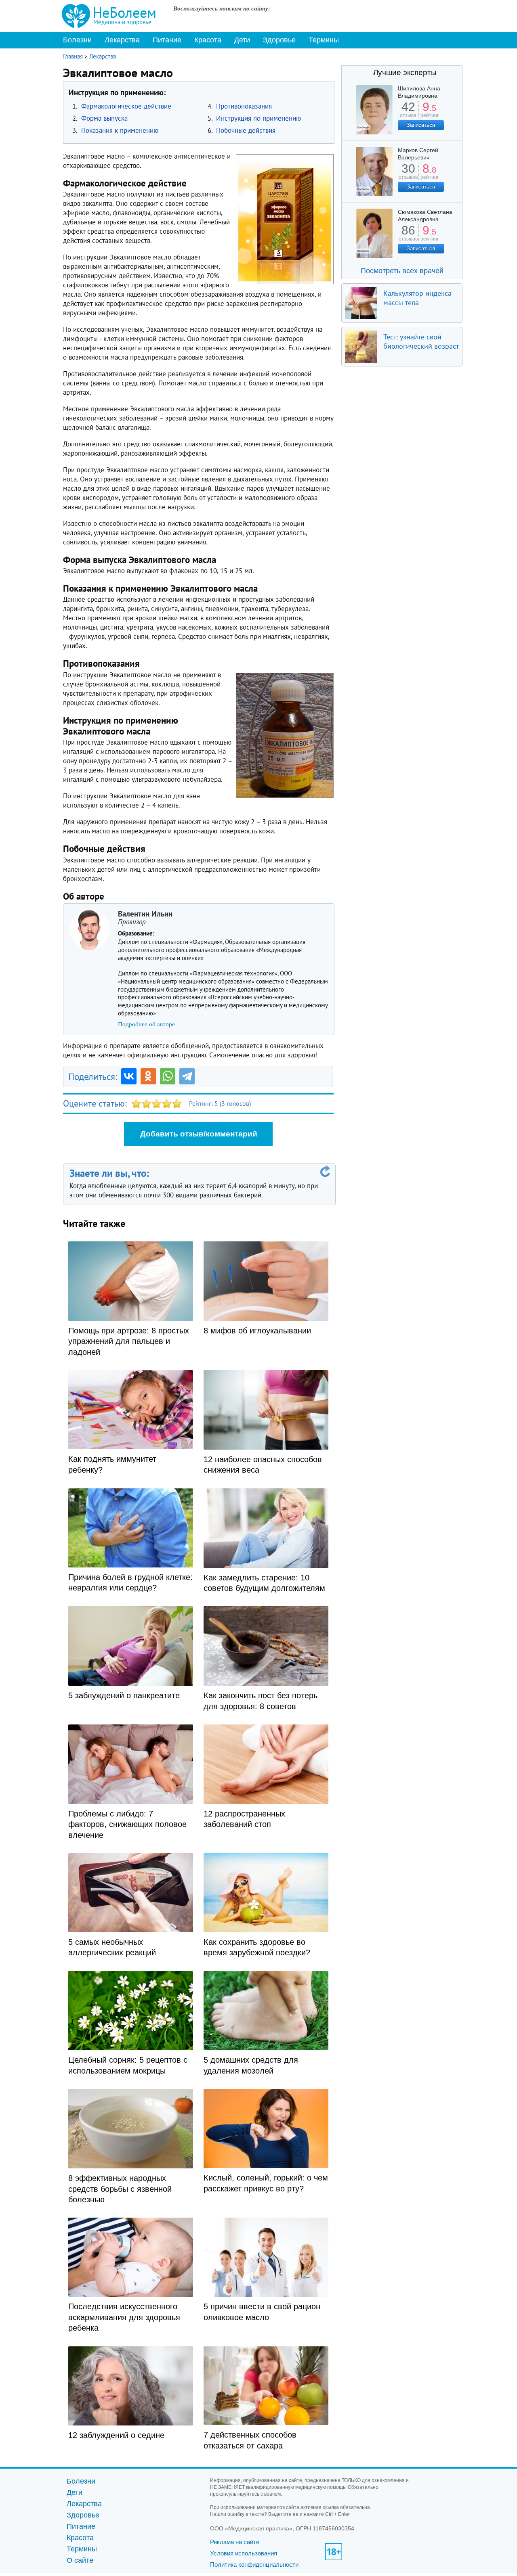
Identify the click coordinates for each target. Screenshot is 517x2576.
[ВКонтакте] (129, 1076)
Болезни (77, 40)
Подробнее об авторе (146, 1024)
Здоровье (279, 40)
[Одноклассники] (148, 1076)
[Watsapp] (168, 1076)
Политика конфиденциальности (254, 2564)
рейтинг (430, 112)
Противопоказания (244, 106)
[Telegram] (187, 1076)
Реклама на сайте (235, 2542)
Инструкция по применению (258, 118)
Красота (208, 40)
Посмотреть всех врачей (402, 271)
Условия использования (244, 2553)
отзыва (408, 112)
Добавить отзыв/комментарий (199, 1134)
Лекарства (122, 40)
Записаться (421, 125)
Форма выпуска (104, 118)
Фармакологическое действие (126, 106)
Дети (242, 40)
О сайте (80, 2560)
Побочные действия (246, 130)
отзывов (408, 174)
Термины (324, 40)
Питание (167, 40)
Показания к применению (120, 130)
